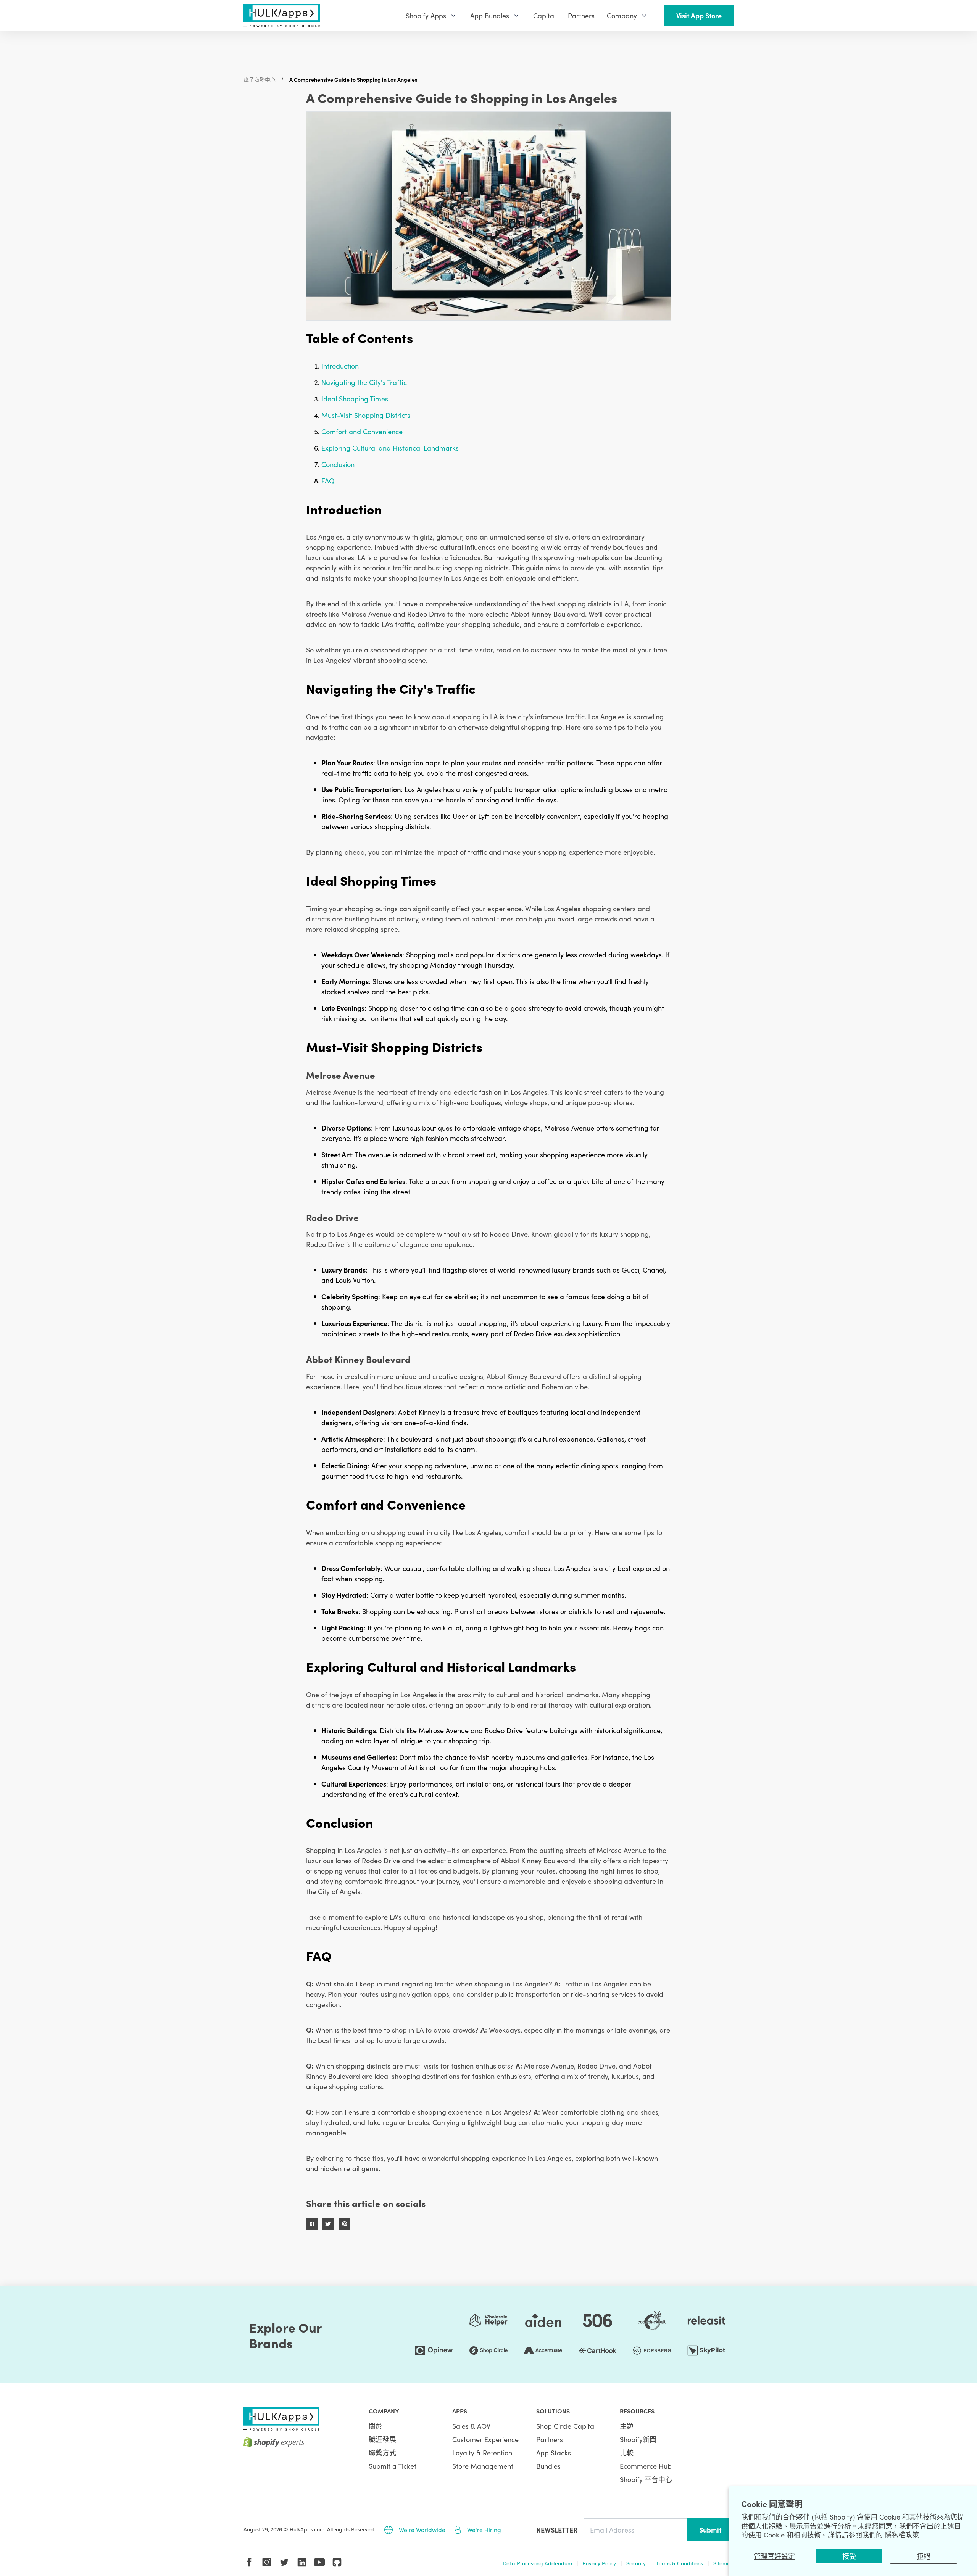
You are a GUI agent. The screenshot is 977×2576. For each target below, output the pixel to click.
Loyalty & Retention (482, 2453)
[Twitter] (284, 2562)
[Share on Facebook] (312, 2224)
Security (636, 2563)
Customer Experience (485, 2439)
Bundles (548, 2466)
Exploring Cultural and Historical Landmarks (390, 448)
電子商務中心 (260, 79)
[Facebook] (249, 2562)
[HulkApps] (282, 15)
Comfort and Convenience (362, 431)
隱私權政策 (902, 2535)
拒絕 (924, 2556)
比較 (627, 2453)
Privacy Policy (599, 2563)
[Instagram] (267, 2562)
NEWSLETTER (557, 2530)
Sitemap (724, 2563)
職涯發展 (382, 2439)
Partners (550, 2439)
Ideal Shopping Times (355, 399)
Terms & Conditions (680, 2563)
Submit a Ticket (393, 2466)
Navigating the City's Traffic (364, 382)
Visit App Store (699, 15)
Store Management (483, 2466)
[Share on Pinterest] (345, 2224)
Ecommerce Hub (646, 2466)
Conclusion (338, 464)
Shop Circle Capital (566, 2426)
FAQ (328, 481)
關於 (376, 2426)
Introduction (340, 366)
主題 (627, 2426)
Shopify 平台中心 (646, 2479)
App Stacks (554, 2453)
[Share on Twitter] (328, 2224)
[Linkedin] (302, 2562)
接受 (849, 2556)
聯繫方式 (382, 2453)
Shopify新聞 (638, 2439)
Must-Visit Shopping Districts (366, 415)
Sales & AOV (471, 2426)
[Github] (337, 2562)
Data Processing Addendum (537, 2563)
